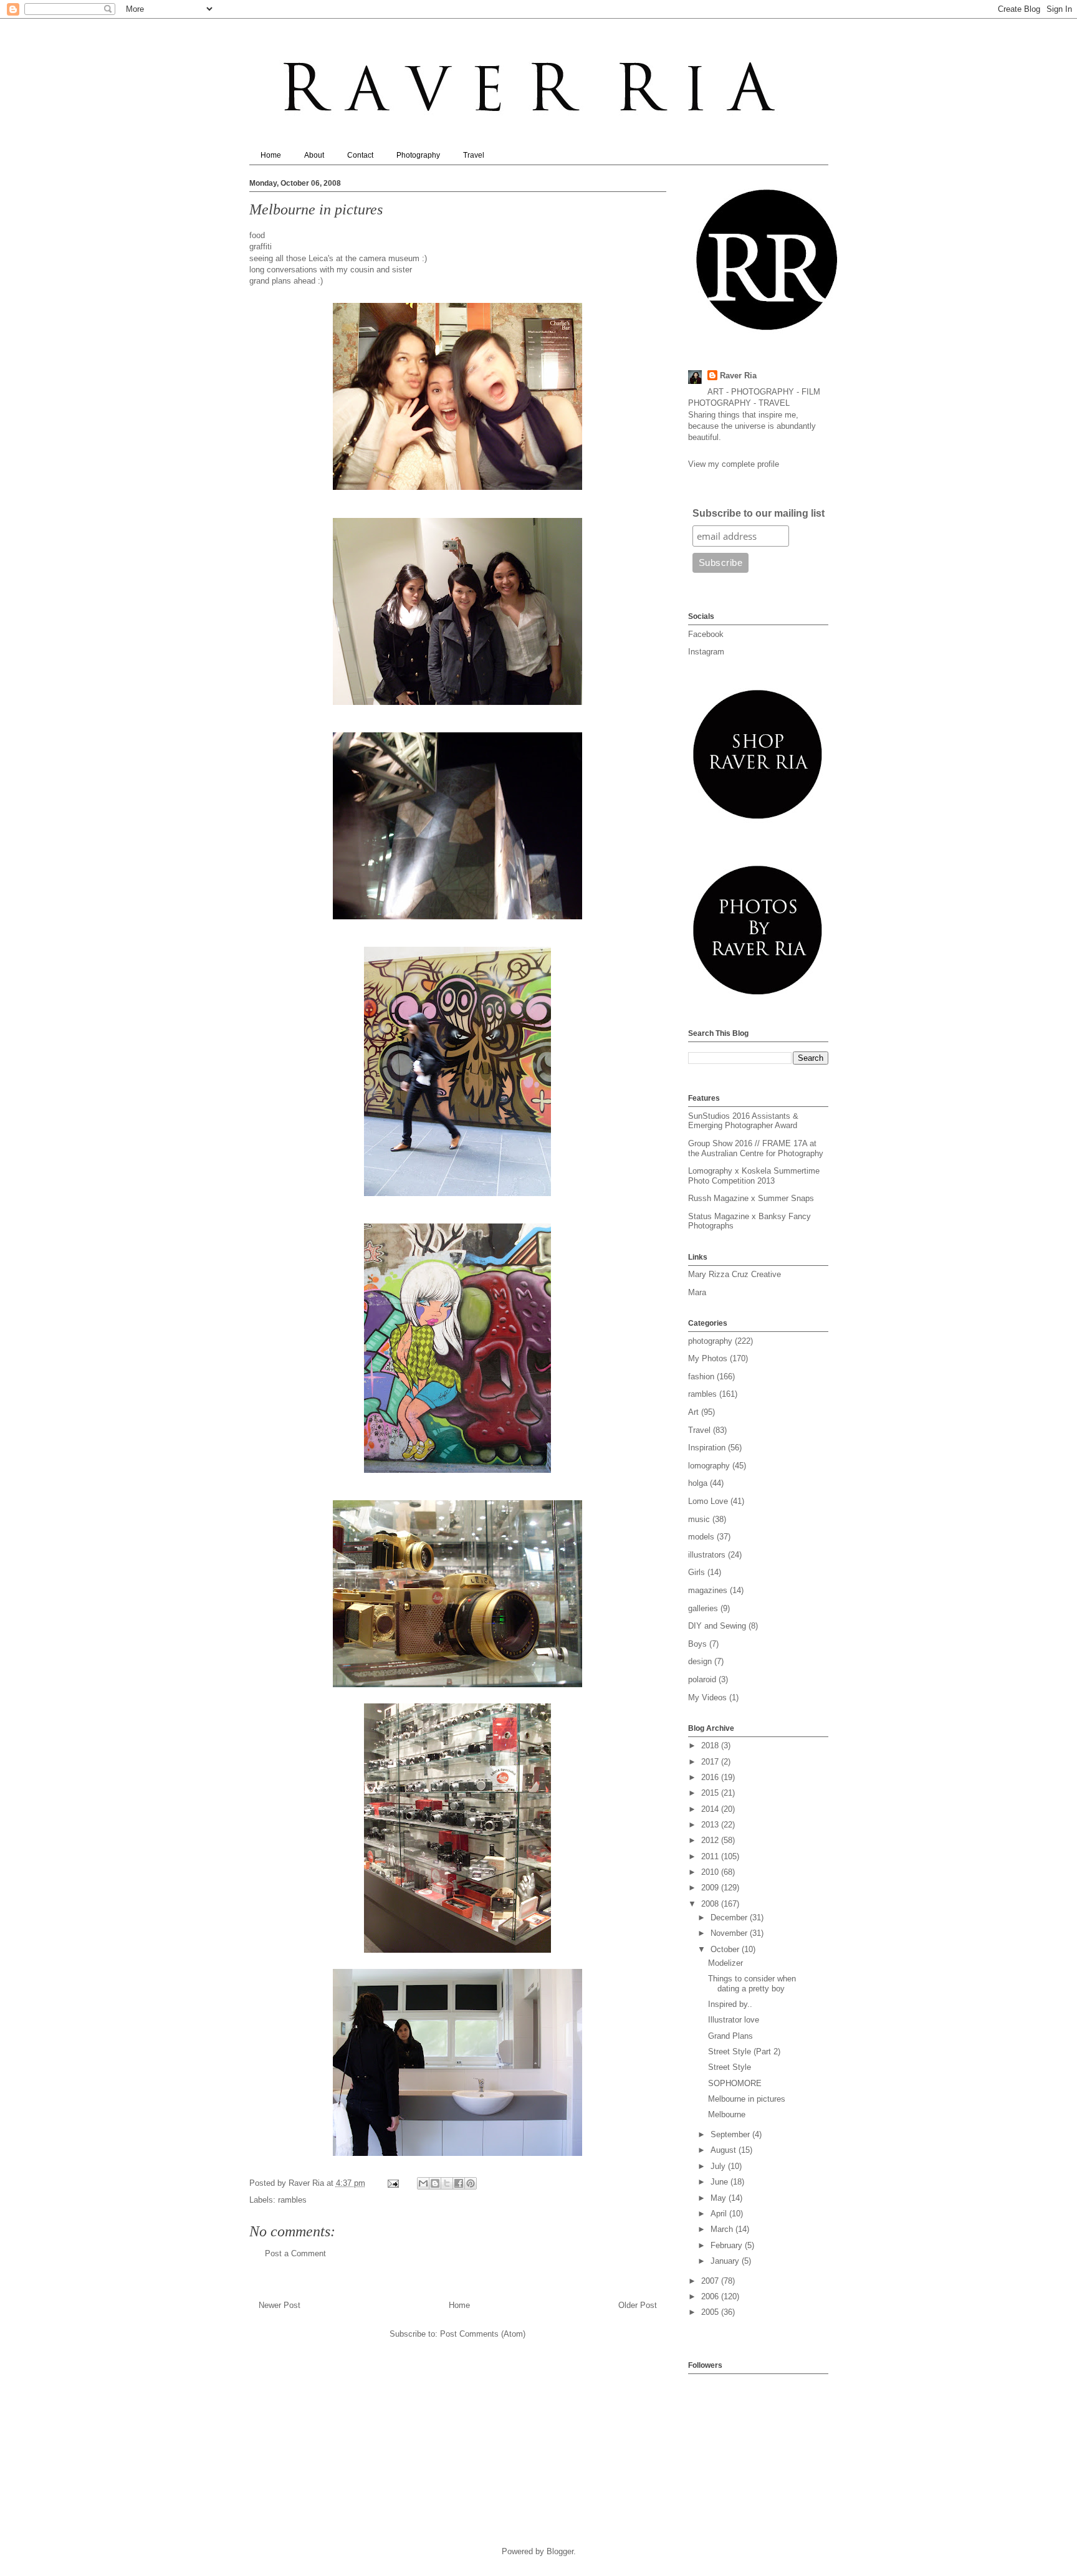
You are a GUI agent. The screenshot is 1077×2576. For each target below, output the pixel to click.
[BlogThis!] (435, 2183)
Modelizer (725, 1963)
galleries (703, 1608)
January (726, 2261)
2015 (711, 1793)
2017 (711, 1762)
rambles (292, 2200)
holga (698, 1483)
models (701, 1537)
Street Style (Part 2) (744, 2052)
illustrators (707, 1555)
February (728, 2245)
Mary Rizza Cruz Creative (735, 1274)
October (726, 1949)
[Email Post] (393, 2183)
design (700, 1661)
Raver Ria (738, 376)
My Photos (708, 1358)
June (720, 2182)
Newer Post (280, 2305)
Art (693, 1412)
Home (271, 155)
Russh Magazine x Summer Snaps (751, 1198)
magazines (708, 1590)
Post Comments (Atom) (483, 2334)
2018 (711, 1745)
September (731, 2134)
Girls (696, 1572)
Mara (697, 1292)
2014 (711, 1809)
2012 (711, 1840)
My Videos (707, 1697)
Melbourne (727, 2114)
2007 (711, 2281)
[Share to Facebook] (459, 2183)
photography (710, 1341)
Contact (360, 155)
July (719, 2166)
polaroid (702, 1679)
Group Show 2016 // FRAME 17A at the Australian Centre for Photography (756, 1148)
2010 (711, 1872)
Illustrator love (734, 2020)
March (723, 2229)
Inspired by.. (730, 2004)
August (725, 2150)
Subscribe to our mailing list (759, 513)
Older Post (638, 2305)
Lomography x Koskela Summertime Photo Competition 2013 (754, 1176)
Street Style (730, 2067)
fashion (701, 1377)
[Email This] (423, 2183)
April (720, 2214)
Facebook (706, 634)
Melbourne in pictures (747, 2099)
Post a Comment (295, 2253)
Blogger (560, 2551)
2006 (711, 2296)
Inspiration (707, 1448)
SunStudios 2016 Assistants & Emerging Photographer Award (743, 1121)
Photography (418, 155)
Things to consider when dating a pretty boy (752, 1984)
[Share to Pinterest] (471, 2183)
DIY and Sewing (717, 1626)
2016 (711, 1777)
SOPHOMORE (735, 2083)
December (730, 1918)
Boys (697, 1644)
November (730, 1933)
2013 (711, 1825)
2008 (711, 1904)
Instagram (706, 652)
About (314, 155)
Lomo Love (708, 1501)
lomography (709, 1466)
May (720, 2198)
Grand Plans (730, 2036)
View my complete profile (734, 464)
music (699, 1519)
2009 (711, 1888)
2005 (711, 2312)
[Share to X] (447, 2183)
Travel (474, 155)
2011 (711, 1856)
